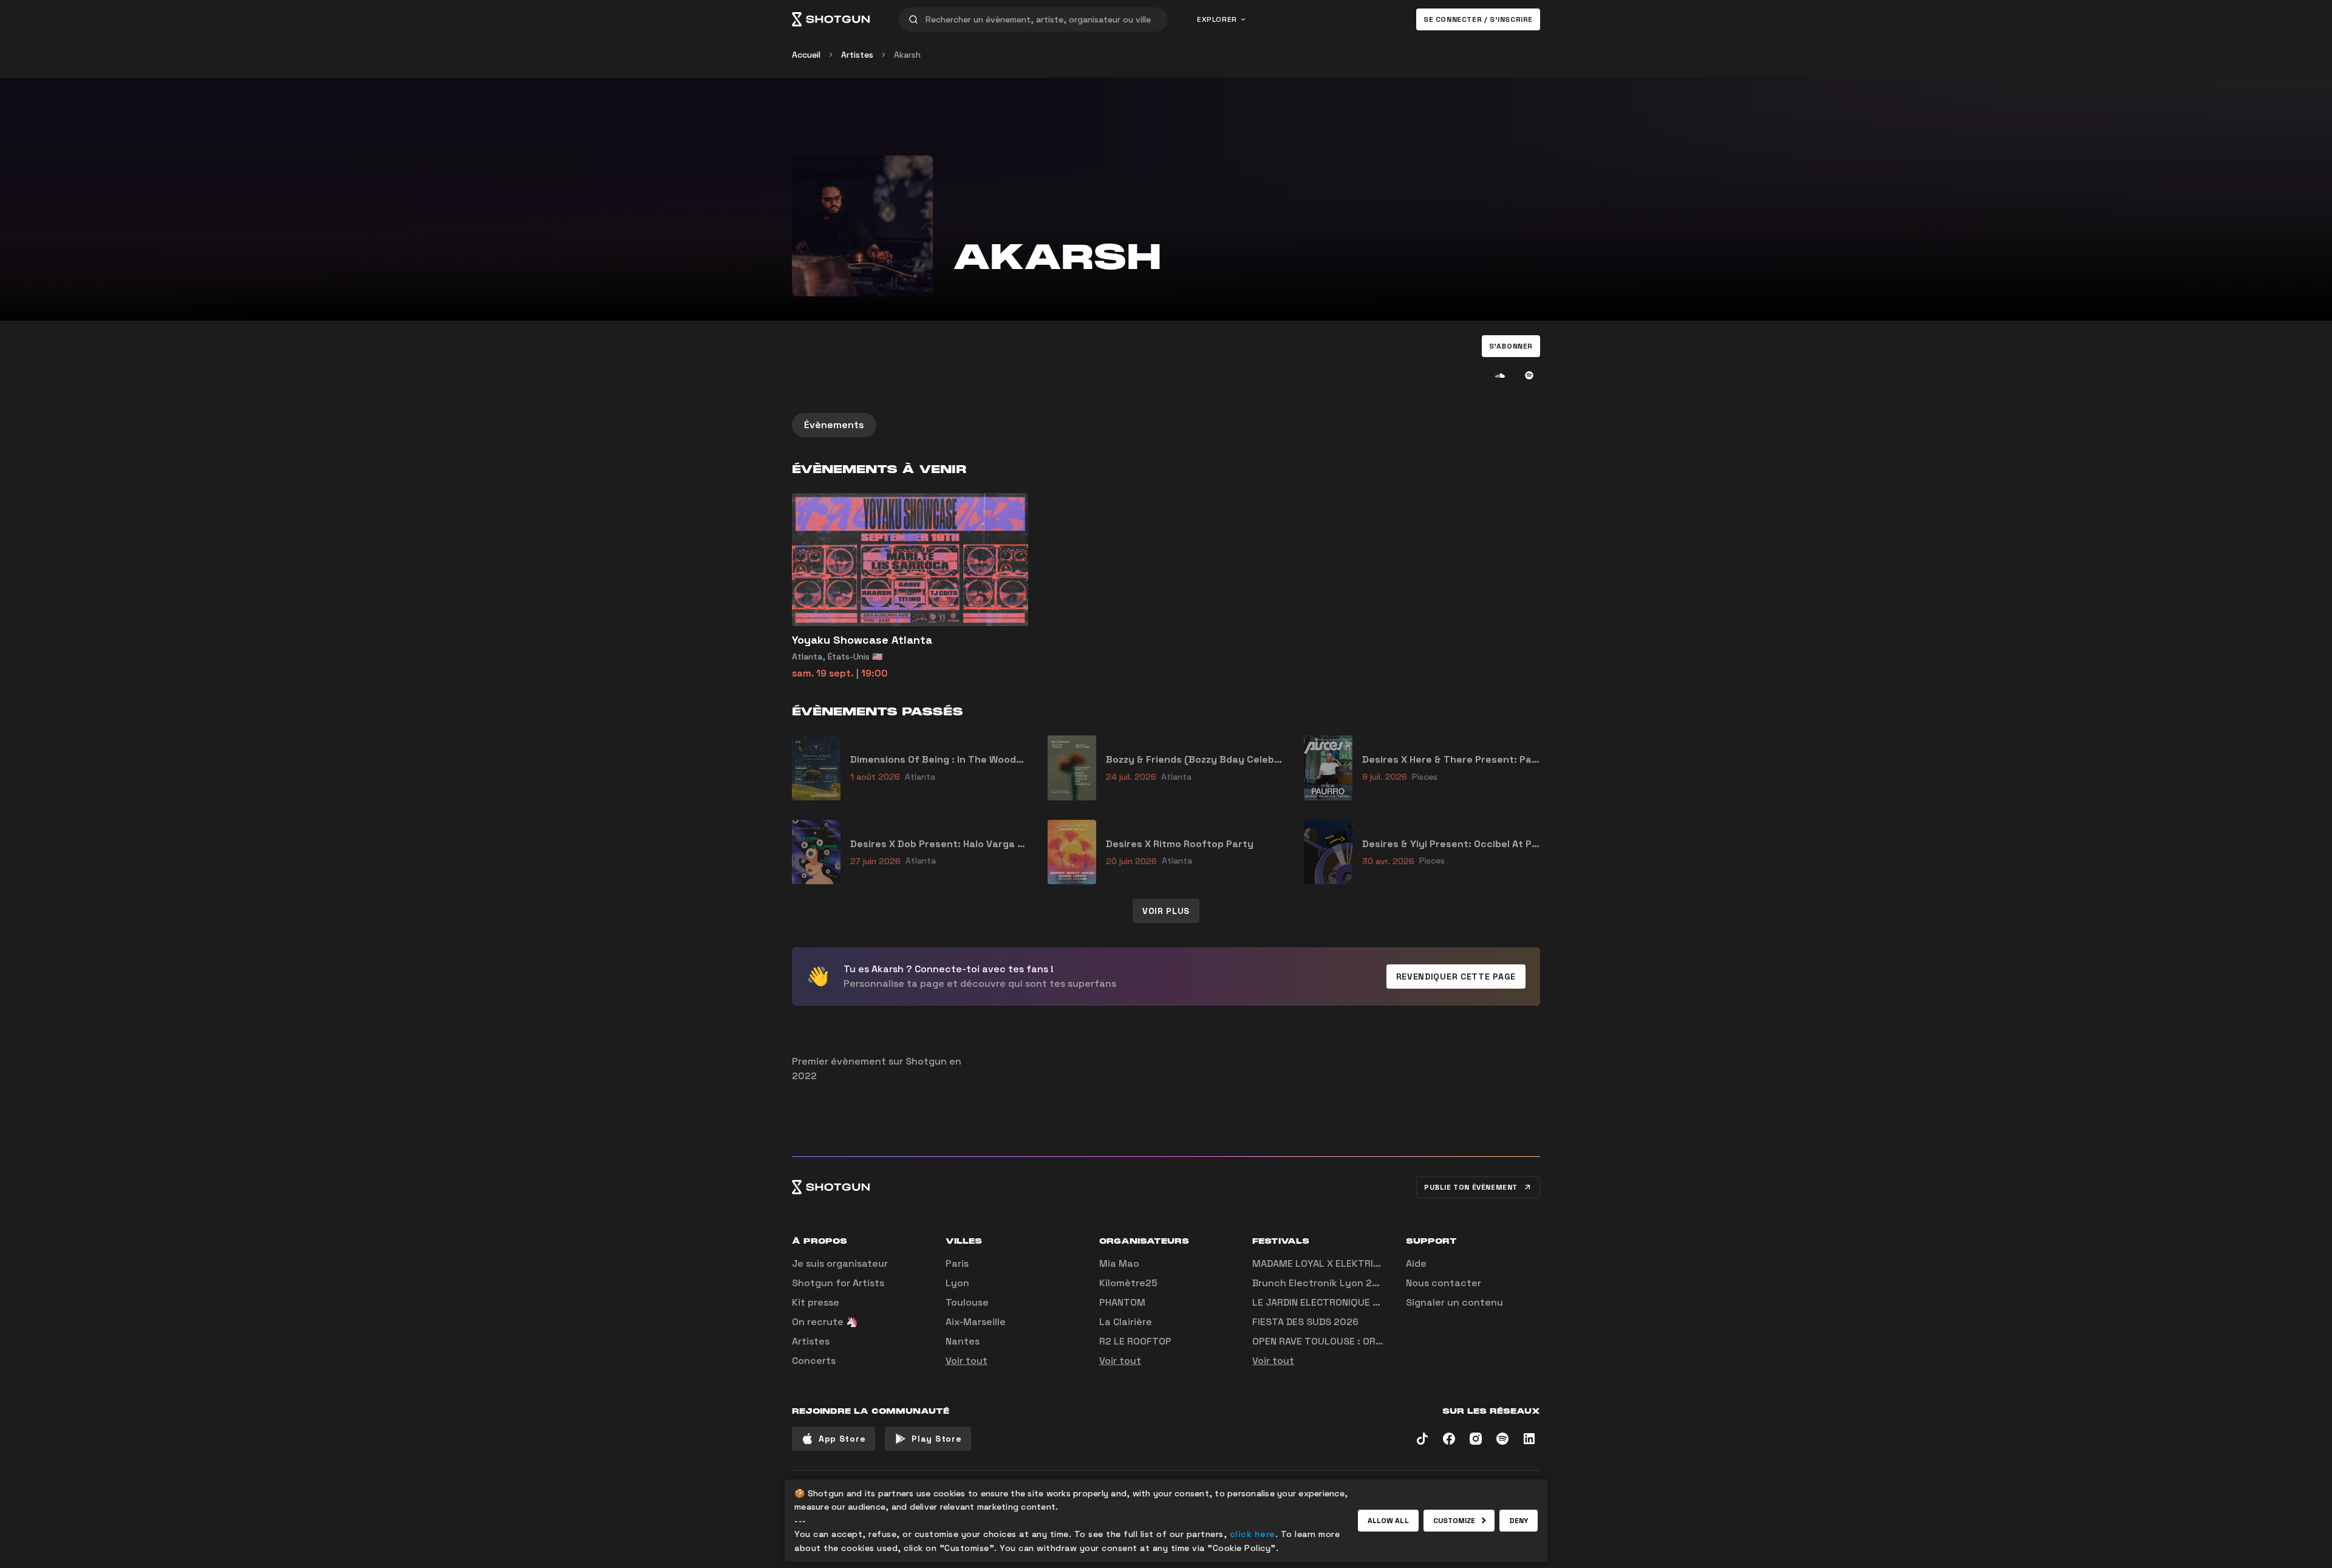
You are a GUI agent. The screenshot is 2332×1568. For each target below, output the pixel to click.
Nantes (963, 1341)
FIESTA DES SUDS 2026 (1305, 1322)
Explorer (1217, 19)
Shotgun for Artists (838, 1283)
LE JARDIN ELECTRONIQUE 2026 (1325, 1302)
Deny (1519, 1521)
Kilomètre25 (1128, 1283)
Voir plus (1166, 911)
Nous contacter (1444, 1283)
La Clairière (1126, 1322)
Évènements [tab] (834, 425)
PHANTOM (1122, 1302)
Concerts (814, 1361)
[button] (1511, 346)
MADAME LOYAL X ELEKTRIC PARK (1329, 1263)
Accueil (806, 55)
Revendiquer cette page (1456, 977)
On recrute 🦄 (825, 1322)
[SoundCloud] (1500, 375)
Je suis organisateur (840, 1263)
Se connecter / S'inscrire (1478, 19)
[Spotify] (1529, 375)
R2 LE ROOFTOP (1135, 1341)
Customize (1454, 1521)
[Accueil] (831, 19)
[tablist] (1166, 425)
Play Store (936, 1439)
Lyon (957, 1283)
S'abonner (1511, 346)
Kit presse (816, 1302)
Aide (1416, 1263)
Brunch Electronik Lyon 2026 (1321, 1283)
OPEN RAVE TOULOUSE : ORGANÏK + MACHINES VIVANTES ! (1382, 1341)
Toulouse (967, 1302)
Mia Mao (1119, 1263)
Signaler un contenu (1454, 1302)
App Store (842, 1439)
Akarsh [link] (907, 55)
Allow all (1388, 1521)
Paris (957, 1263)
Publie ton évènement (1471, 1187)
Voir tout (967, 1361)
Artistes (857, 55)
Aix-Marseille (976, 1322)
